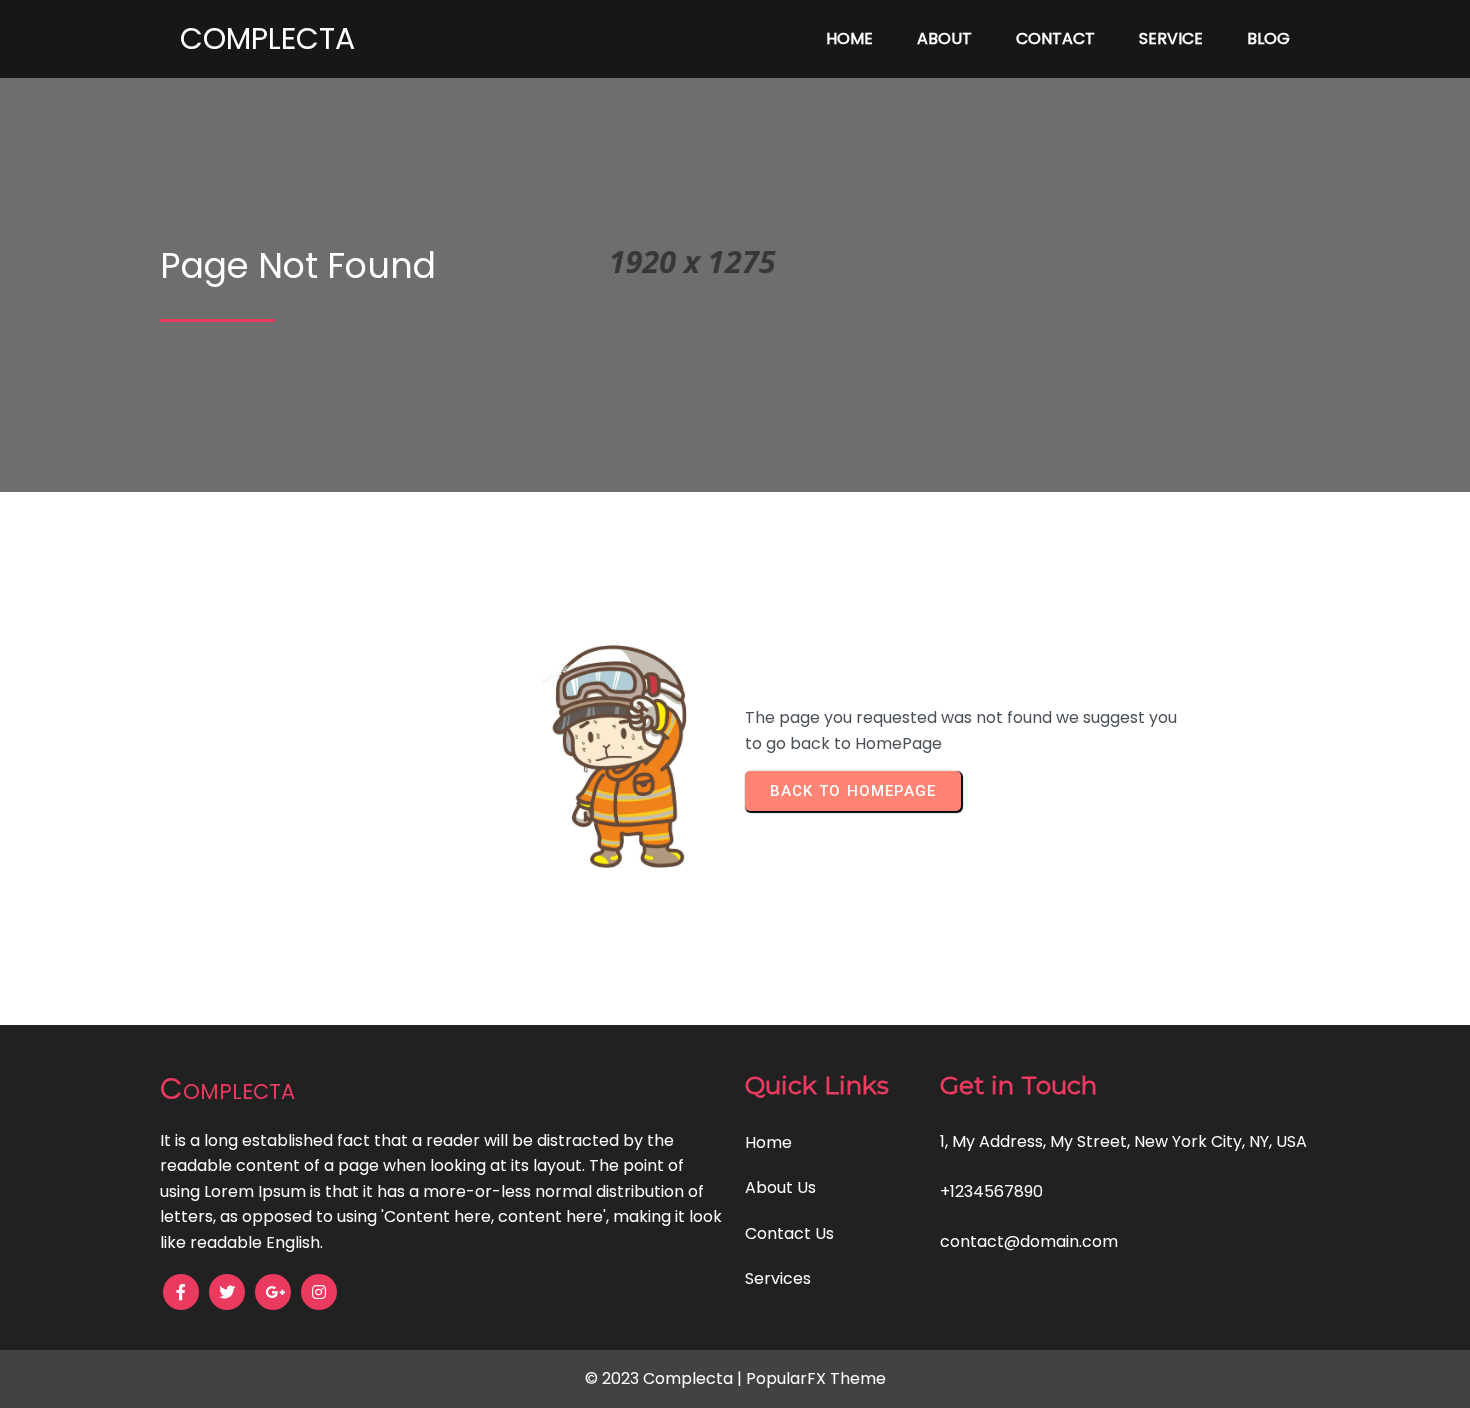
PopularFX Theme (816, 1378)
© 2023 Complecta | (665, 1378)
